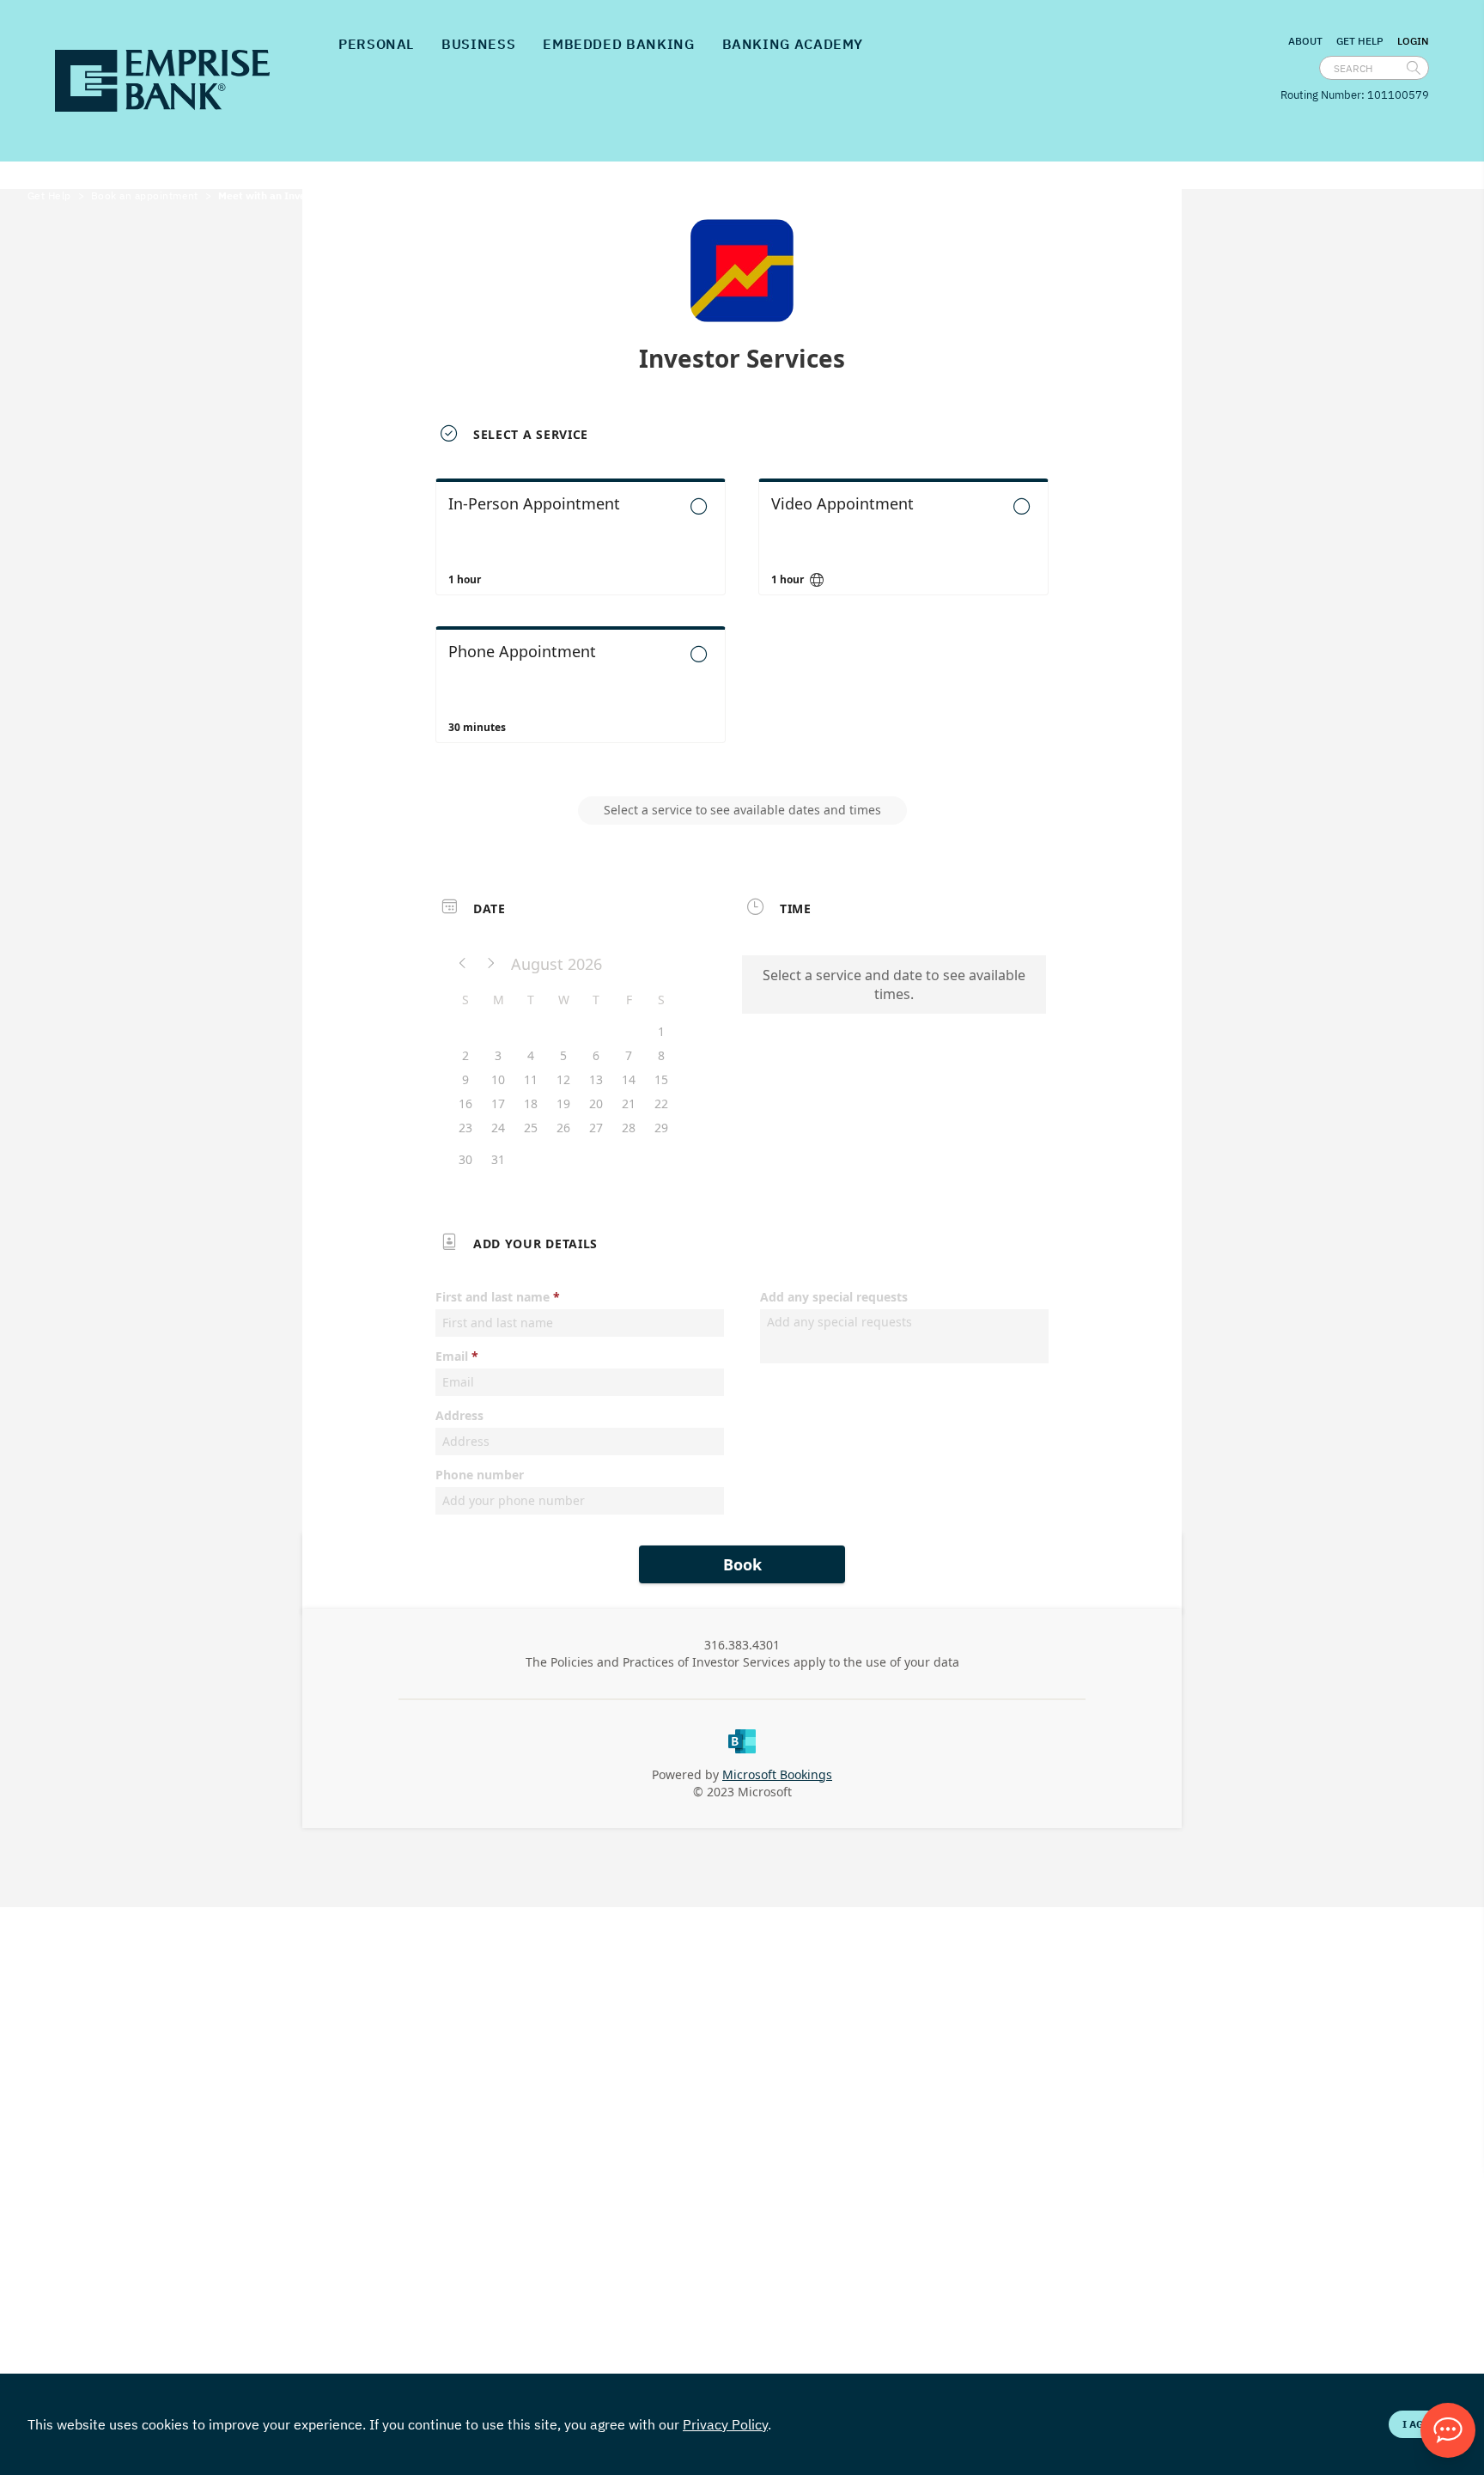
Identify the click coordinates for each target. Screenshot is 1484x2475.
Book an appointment (145, 195)
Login (1413, 41)
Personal (376, 44)
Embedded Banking (618, 44)
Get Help (1360, 41)
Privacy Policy (725, 2424)
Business (478, 44)
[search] (1414, 68)
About (1305, 41)
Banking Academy (793, 44)
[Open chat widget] (1448, 2430)
